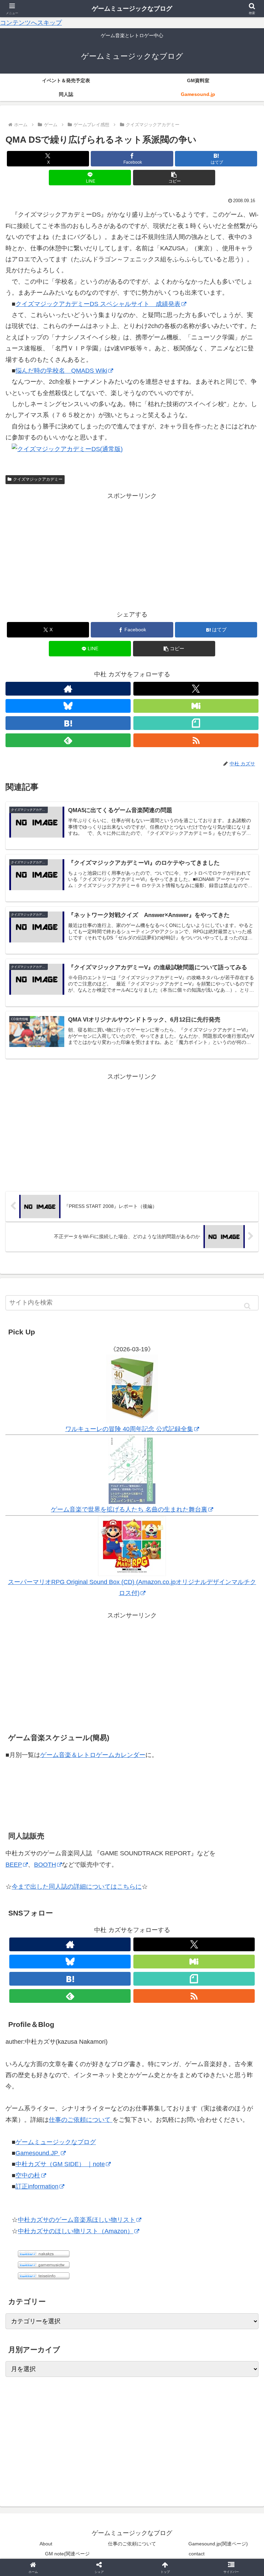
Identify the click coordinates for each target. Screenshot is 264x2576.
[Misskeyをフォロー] (196, 706)
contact (197, 2554)
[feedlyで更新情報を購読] (68, 740)
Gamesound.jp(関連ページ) (218, 2544)
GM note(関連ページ (67, 2554)
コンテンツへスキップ (31, 23)
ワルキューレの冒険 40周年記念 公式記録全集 (129, 1429)
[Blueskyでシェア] (162, 2053)
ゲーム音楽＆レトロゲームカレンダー (93, 1755)
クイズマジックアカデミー (38, 479)
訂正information (37, 2186)
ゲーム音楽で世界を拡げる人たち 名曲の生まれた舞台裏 (129, 1509)
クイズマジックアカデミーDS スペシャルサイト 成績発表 (98, 304)
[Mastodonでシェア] (103, 2053)
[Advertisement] (132, 550)
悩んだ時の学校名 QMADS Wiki (61, 371)
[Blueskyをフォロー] (68, 706)
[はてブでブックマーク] (162, 2072)
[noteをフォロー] (196, 723)
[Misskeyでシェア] (220, 2053)
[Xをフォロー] (196, 689)
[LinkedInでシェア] (132, 2091)
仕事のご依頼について (81, 2120)
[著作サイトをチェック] (68, 689)
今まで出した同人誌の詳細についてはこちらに (77, 1887)
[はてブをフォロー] (68, 723)
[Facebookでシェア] (44, 2072)
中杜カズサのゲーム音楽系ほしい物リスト (77, 2220)
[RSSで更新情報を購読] (196, 740)
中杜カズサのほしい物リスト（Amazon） (76, 2231)
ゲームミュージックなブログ (56, 2142)
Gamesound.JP (38, 2153)
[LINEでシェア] (220, 2072)
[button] (174, 178)
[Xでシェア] (44, 2053)
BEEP (14, 1865)
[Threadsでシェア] (103, 2072)
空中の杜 (28, 2175)
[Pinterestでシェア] (73, 2091)
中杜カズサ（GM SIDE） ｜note (60, 2164)
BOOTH (45, 1865)
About (46, 2544)
